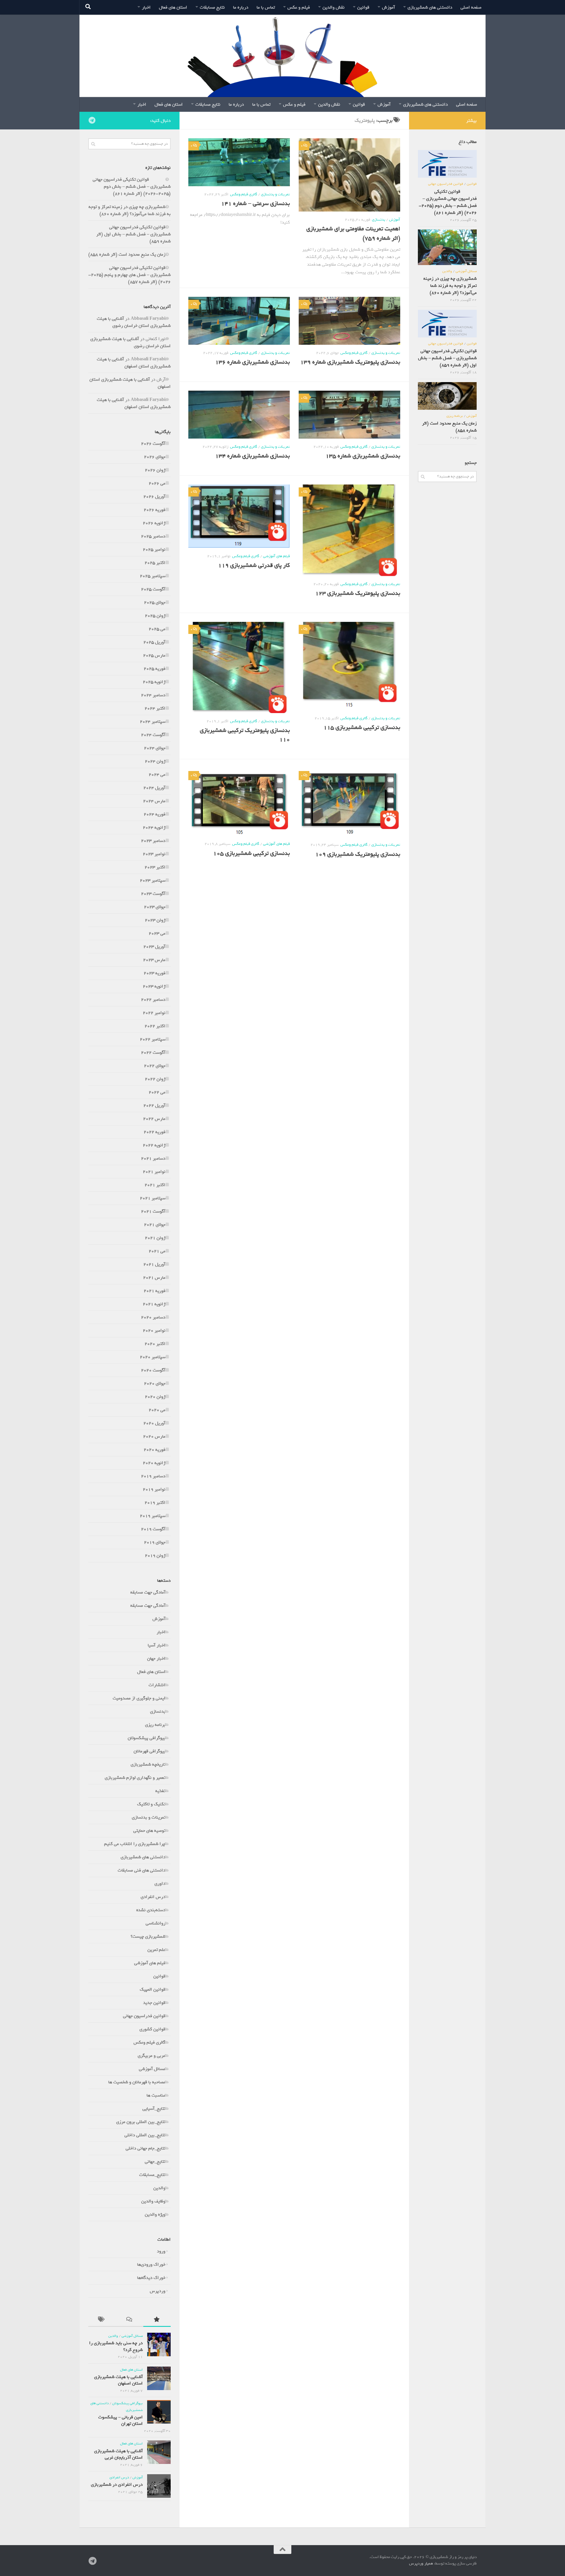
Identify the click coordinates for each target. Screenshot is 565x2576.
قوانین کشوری (152, 2029)
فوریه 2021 (154, 1291)
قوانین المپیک (153, 1989)
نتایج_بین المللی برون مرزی (141, 2122)
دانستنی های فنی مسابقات (142, 1870)
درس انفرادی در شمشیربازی (117, 2485)
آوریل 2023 (154, 947)
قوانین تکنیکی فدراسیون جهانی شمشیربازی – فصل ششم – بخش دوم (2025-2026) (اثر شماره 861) (132, 187)
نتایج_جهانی (155, 2162)
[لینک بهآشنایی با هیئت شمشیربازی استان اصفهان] (159, 2378)
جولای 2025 (155, 602)
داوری (160, 1884)
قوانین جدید (154, 2003)
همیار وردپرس (421, 2563)
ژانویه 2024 (154, 827)
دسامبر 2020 (153, 1317)
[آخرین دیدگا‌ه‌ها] (129, 2321)
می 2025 (157, 629)
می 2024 (157, 775)
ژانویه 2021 (154, 1304)
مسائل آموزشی (152, 2069)
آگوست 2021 (153, 1211)
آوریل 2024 (154, 788)
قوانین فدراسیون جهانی (144, 2016)
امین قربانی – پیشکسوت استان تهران (121, 2420)
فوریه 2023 (154, 973)
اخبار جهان (156, 1659)
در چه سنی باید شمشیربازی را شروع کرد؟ (116, 2346)
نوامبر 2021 (154, 1172)
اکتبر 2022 (155, 1026)
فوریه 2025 (154, 669)
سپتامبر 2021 (153, 1198)
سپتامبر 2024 (153, 722)
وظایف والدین (153, 2201)
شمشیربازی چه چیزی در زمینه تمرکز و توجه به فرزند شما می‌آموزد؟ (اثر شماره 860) (130, 210)
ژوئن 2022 (155, 1079)
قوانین (363, 7)
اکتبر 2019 (155, 1503)
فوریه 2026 (154, 510)
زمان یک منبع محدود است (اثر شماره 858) (127, 254)
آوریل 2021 (154, 1264)
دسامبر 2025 (153, 536)
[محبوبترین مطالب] (157, 2321)
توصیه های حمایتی (149, 1831)
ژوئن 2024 (155, 761)
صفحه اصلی (471, 7)
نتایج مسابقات (212, 7)
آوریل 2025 (154, 642)
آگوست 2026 (153, 444)
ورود (161, 2251)
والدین (159, 2188)
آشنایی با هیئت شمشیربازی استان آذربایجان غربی (118, 2454)
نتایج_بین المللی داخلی (145, 2135)
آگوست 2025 (153, 589)
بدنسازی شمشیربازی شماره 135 (363, 456)
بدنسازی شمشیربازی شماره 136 (252, 362)
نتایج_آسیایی (154, 2109)
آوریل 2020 (154, 1423)
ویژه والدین (155, 2214)
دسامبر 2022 (153, 1000)
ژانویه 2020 (154, 1463)
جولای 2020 (155, 1383)
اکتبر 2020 (155, 1344)
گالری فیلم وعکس (244, 194)
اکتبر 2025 (155, 563)
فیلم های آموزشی (276, 556)
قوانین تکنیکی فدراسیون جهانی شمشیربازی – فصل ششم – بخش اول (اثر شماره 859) (133, 234)
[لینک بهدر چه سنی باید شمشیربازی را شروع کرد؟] (159, 2344)
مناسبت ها (156, 2095)
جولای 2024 (155, 748)
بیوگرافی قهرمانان (149, 1751)
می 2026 (157, 483)
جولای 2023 (155, 907)
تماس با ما (266, 7)
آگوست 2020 (153, 1370)
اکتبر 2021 (155, 1185)
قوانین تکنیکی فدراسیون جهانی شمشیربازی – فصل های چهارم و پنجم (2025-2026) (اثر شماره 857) (129, 275)
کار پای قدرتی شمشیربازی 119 (254, 565)
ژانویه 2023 (154, 986)
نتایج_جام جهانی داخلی (146, 2148)
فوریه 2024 (154, 814)
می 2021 (157, 1251)
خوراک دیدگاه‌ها (151, 2278)
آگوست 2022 (153, 1053)
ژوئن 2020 (155, 1397)
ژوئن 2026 (155, 470)
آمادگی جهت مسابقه (148, 1592)
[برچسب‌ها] (102, 2321)
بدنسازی (379, 220)
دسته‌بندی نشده (151, 1910)
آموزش (388, 7)
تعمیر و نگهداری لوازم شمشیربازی (135, 1778)
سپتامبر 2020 (153, 1357)
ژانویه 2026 (154, 523)
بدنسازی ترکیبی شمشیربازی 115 (362, 727)
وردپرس (158, 2291)
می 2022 (157, 1092)
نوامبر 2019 (154, 1489)
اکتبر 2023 (155, 867)
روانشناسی (156, 1923)
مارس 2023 (154, 960)
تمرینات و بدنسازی (275, 194)
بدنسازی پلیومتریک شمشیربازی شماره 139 (350, 362)
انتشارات (157, 1685)
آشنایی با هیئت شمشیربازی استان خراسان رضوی (134, 322)
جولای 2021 (155, 1225)
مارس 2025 (154, 655)
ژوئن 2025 (155, 616)
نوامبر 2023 (154, 854)
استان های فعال (173, 7)
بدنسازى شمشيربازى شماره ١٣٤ (252, 456)
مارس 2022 (154, 1119)
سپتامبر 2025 (153, 576)
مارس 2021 (154, 1278)
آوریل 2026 (154, 497)
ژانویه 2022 (154, 1145)
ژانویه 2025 (154, 682)
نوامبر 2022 (154, 1013)
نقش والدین (334, 7)
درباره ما (241, 7)
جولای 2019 (155, 1542)
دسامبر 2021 (153, 1158)
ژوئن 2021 (155, 1238)
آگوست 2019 (153, 1529)
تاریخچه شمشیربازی (148, 1764)
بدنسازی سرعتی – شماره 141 (255, 204)
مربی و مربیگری (152, 2056)
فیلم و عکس (299, 7)
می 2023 (157, 933)
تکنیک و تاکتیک (151, 1804)
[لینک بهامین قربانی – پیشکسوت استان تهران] (159, 2412)
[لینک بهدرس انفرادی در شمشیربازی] (159, 2486)
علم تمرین (156, 1950)
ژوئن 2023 (155, 920)
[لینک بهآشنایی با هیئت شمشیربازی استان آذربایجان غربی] (159, 2452)
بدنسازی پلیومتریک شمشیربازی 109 (358, 854)
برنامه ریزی (155, 1725)
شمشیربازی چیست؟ (148, 1936)
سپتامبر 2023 (153, 880)
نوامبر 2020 (154, 1331)
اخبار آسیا (157, 1645)
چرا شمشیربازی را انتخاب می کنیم (135, 1844)
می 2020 (157, 1410)
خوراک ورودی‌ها (151, 2264)
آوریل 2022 (154, 1105)
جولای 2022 (155, 1066)
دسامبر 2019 (153, 1476)
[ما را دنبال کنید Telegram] (92, 120)
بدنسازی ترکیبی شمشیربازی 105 (251, 853)
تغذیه (160, 1791)
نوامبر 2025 (154, 549)
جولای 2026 (155, 457)
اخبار (146, 7)
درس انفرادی (153, 1897)
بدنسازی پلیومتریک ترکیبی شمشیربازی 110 (245, 735)
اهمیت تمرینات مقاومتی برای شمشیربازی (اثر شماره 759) (353, 233)
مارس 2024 (154, 801)
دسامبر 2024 (153, 695)
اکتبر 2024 (155, 708)
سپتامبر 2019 (153, 1516)
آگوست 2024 (153, 735)
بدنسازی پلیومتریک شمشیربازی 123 (358, 593)
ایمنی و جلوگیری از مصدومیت (139, 1698)
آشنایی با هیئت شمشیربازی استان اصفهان (134, 363)
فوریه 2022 (154, 1132)
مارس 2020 (154, 1436)
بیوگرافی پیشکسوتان (147, 1738)
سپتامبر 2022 (153, 1039)
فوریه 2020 (154, 1450)
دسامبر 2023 (153, 841)
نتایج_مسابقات (152, 2175)
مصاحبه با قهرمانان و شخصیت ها (137, 2082)
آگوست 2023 (153, 894)
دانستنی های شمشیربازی (430, 7)
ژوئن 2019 (155, 1556)
